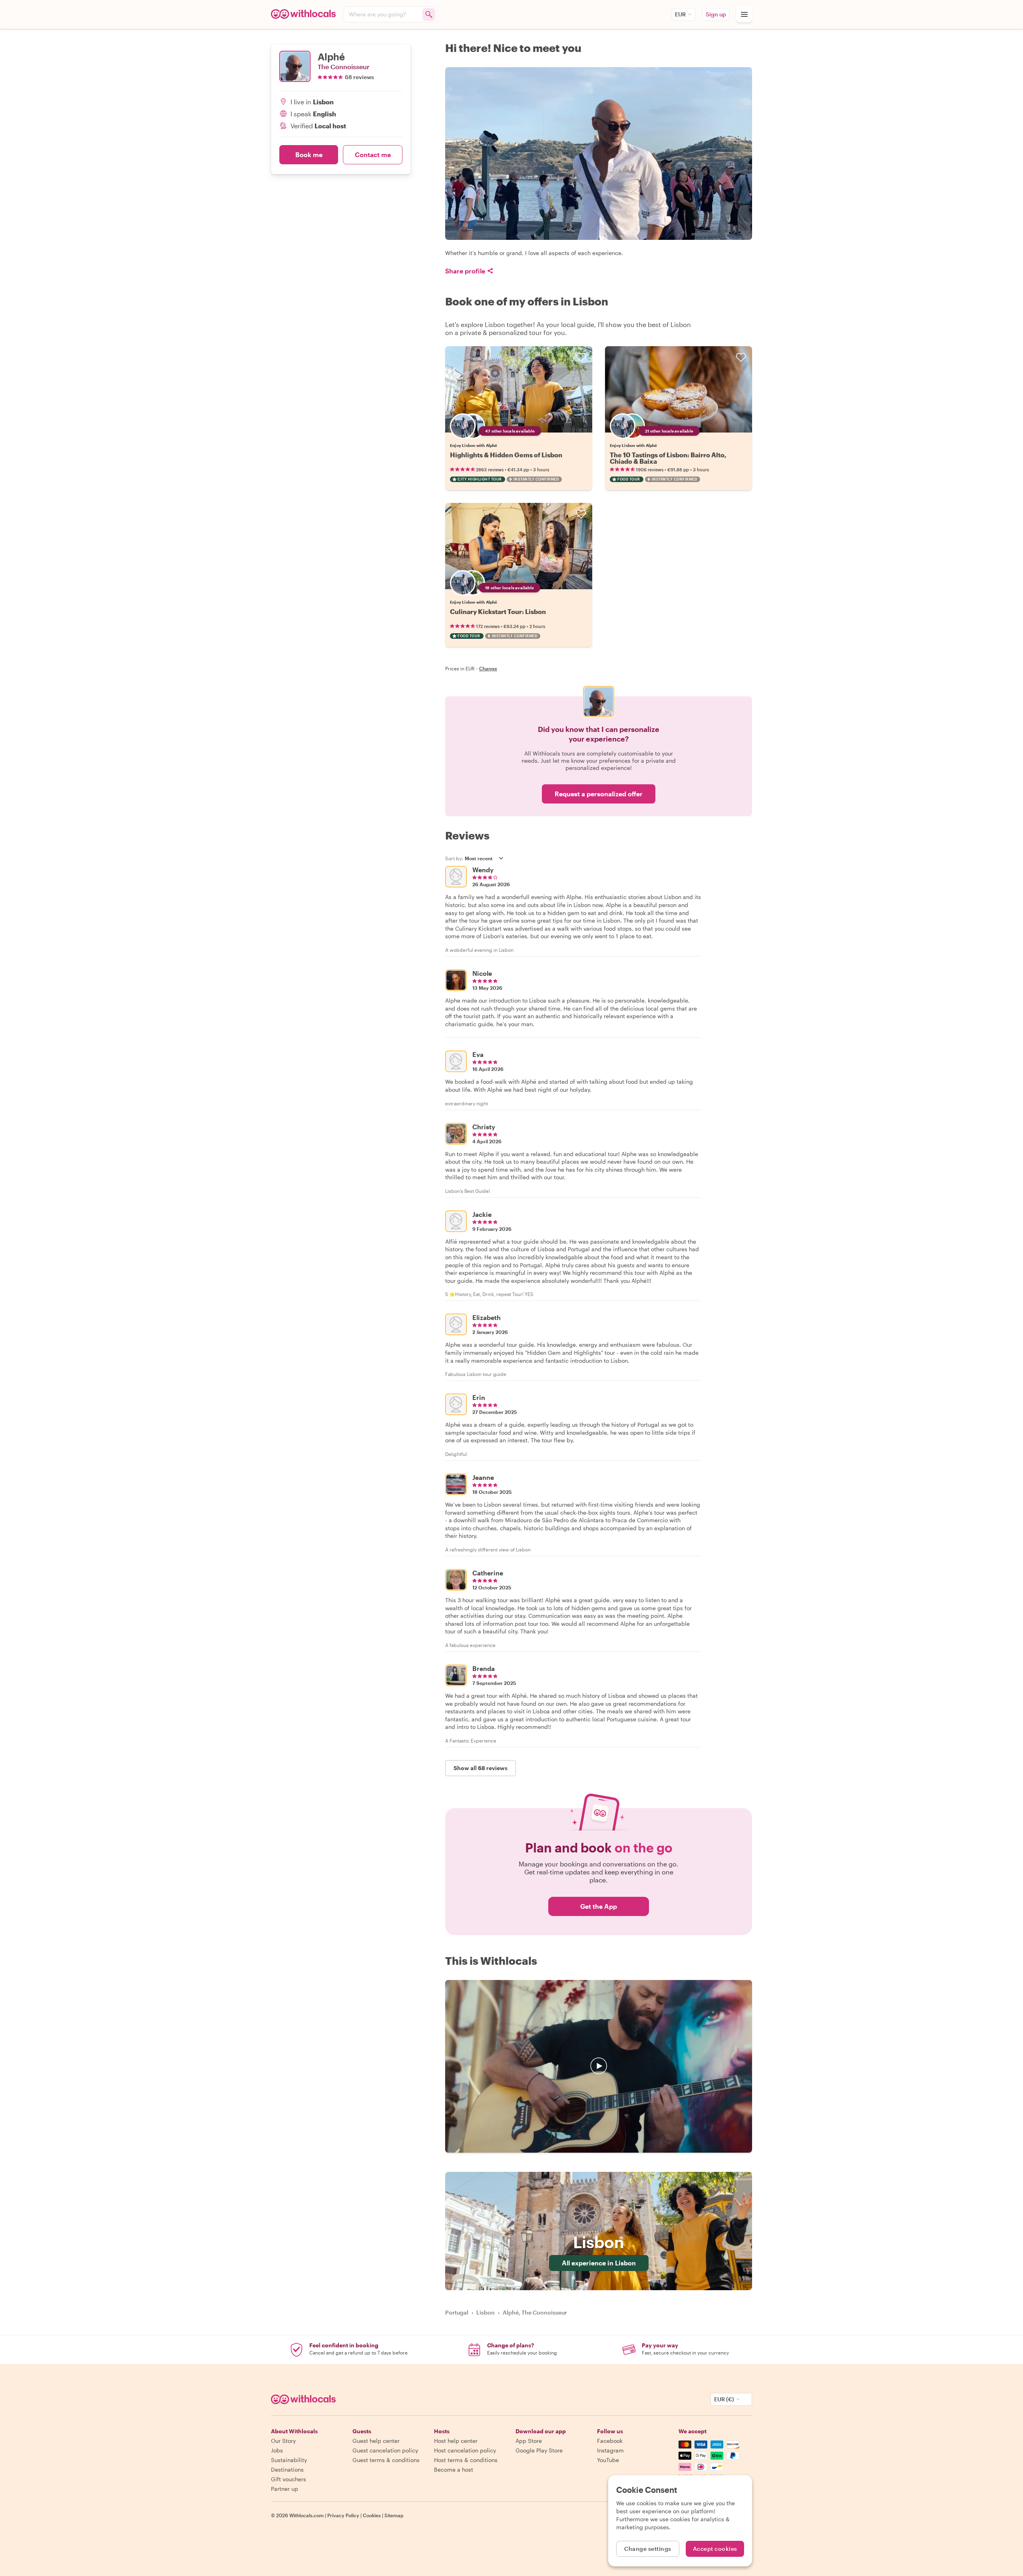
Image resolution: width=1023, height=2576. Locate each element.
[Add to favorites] (581, 357)
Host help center (456, 2441)
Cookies (372, 2515)
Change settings (648, 2549)
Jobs (277, 2450)
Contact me (373, 155)
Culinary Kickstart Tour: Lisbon (498, 611)
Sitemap (394, 2515)
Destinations (287, 2469)
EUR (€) (724, 2399)
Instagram (610, 2450)
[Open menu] (744, 14)
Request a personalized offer (599, 794)
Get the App (599, 1906)
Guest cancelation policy (385, 2450)
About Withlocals (599, 2066)
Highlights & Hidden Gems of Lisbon (506, 455)
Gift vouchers (289, 2479)
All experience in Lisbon (599, 2263)
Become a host (454, 2469)
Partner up (285, 2489)
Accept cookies (715, 2549)
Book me (309, 155)
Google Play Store (539, 2450)
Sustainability (289, 2460)
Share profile (465, 271)
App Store (529, 2441)
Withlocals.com (307, 2515)
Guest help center (376, 2441)
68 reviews (359, 77)
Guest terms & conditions (386, 2460)
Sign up (716, 14)
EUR (680, 14)
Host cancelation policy (465, 2450)
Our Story (283, 2441)
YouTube (608, 2460)
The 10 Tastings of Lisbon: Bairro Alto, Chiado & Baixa (668, 458)
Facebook (610, 2441)
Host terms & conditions (466, 2460)
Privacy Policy (343, 2515)
